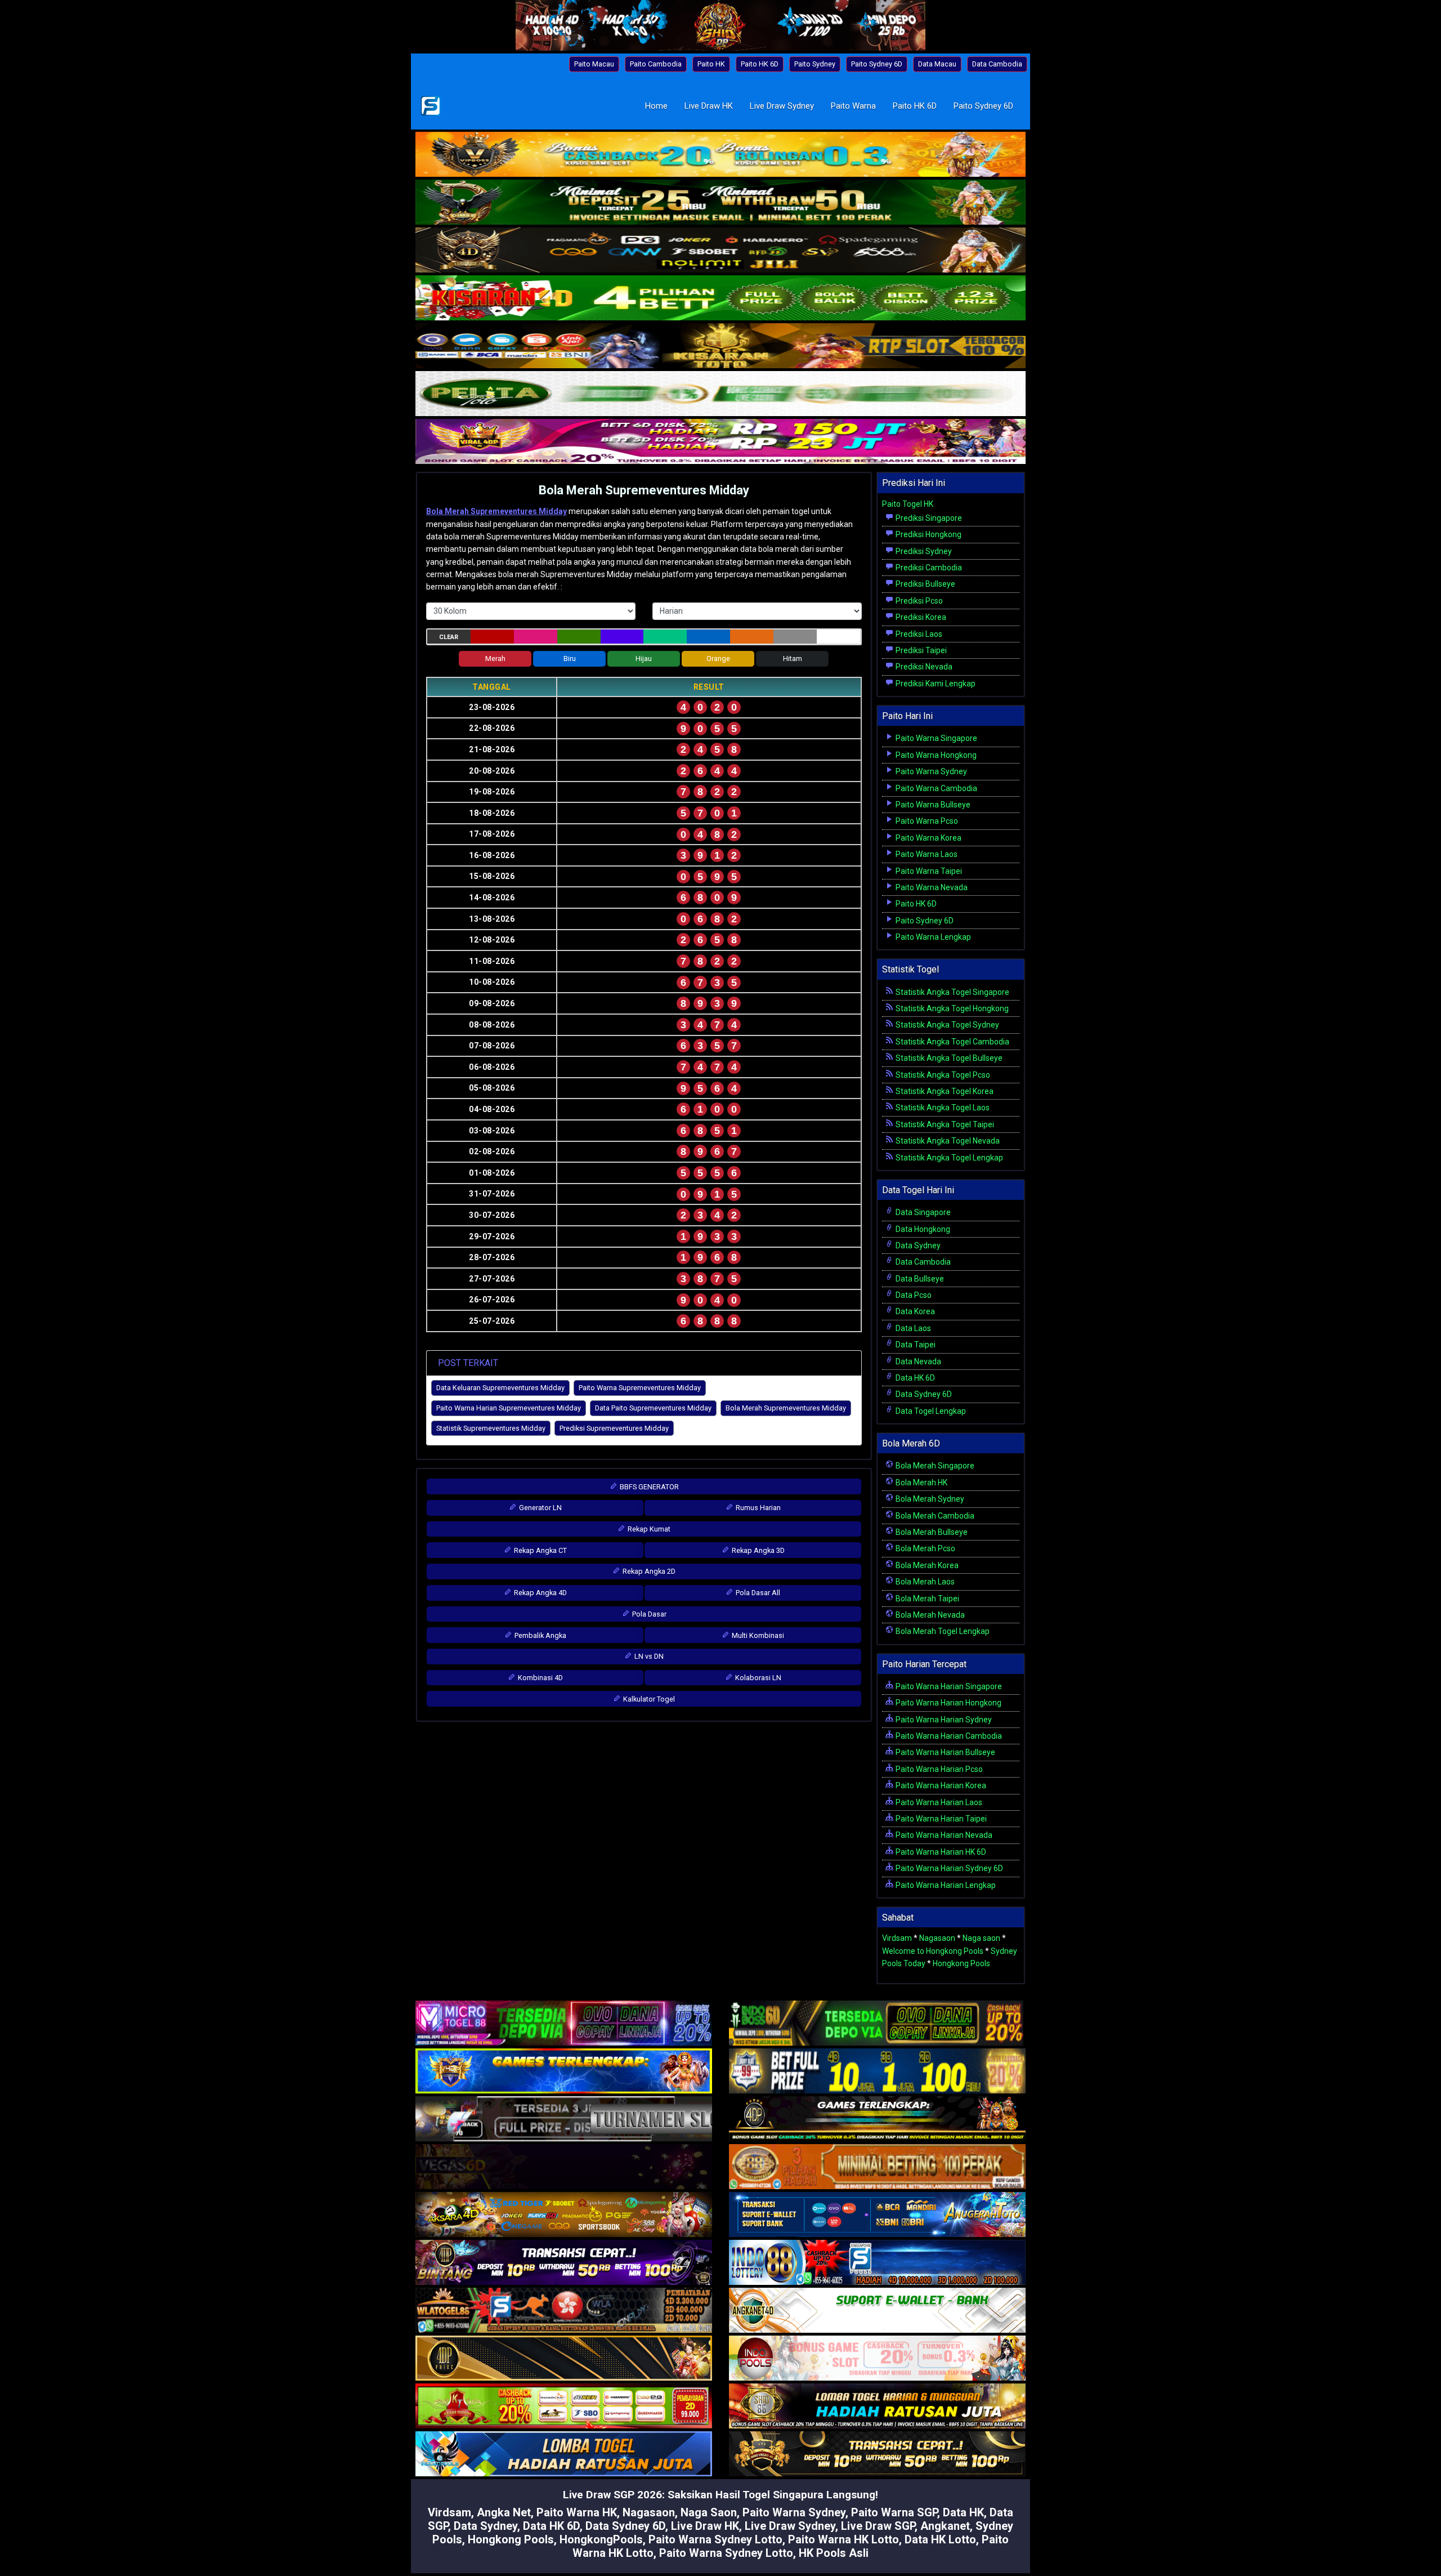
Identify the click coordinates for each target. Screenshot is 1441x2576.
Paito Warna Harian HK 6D (940, 1852)
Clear (449, 637)
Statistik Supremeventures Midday (491, 1428)
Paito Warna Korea (928, 838)
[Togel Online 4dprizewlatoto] (564, 2359)
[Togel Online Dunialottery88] (877, 2168)
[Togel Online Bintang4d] (564, 2264)
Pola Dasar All (757, 1593)
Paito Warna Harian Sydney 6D (948, 1868)
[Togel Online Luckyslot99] (877, 2072)
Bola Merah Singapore (934, 1466)
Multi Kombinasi (757, 1635)
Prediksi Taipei (920, 650)
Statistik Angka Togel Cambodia (952, 1042)
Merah (495, 658)
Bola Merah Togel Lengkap (942, 1631)
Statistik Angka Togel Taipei (944, 1124)
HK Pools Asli (834, 2553)
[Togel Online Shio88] (877, 2407)
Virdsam (897, 1938)
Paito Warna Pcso (926, 821)
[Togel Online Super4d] (720, 251)
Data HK (963, 2512)
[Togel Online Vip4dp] (877, 2120)
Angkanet (945, 2526)
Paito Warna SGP (894, 2512)
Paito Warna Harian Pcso (938, 1769)
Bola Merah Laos (924, 1582)
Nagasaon (937, 1938)
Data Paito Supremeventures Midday (653, 1408)
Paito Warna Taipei (928, 871)
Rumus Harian (757, 1508)
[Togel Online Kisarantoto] (720, 347)
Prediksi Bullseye (925, 584)
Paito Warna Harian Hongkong (948, 1703)
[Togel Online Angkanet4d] (877, 2311)
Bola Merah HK (921, 1483)
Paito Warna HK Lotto (843, 2539)
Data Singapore (922, 1212)
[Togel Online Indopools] (877, 2359)
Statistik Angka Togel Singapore (952, 992)
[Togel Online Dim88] (720, 203)
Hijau (644, 658)
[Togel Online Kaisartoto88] (564, 2407)
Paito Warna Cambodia (936, 788)
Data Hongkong (922, 1229)
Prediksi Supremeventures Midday (614, 1428)
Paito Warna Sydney (930, 771)
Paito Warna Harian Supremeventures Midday (509, 1408)
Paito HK (711, 64)
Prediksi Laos (918, 634)
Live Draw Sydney (782, 106)
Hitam (793, 658)
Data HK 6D (914, 1378)
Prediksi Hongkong (928, 534)
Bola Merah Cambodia (934, 1516)
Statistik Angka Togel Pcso (942, 1075)
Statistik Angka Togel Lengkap (948, 1158)
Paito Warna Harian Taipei (940, 1819)
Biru (570, 658)
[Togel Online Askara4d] (564, 2216)
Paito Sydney (815, 64)
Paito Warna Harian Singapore (948, 1686)
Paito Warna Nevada (931, 887)
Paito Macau (594, 64)
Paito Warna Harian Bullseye (945, 1752)
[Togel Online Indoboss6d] (877, 2024)
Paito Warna (853, 106)
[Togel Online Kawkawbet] (564, 2120)
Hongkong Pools (961, 1963)
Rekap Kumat (648, 1529)
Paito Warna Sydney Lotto (715, 2539)
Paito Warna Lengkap (932, 937)
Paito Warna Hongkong (935, 755)
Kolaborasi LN (757, 1678)
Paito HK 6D (760, 64)
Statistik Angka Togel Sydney (947, 1025)
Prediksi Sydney (923, 551)
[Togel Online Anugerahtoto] (877, 2216)
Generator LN (540, 1508)
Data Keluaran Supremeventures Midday (500, 1388)
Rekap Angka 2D (648, 1571)
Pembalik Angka (540, 1635)
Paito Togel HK (908, 504)
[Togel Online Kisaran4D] (720, 299)
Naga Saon (709, 2512)
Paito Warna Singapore (936, 738)
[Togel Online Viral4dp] (720, 443)
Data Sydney (917, 1245)
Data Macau (937, 64)
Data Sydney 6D (923, 1394)
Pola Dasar (648, 1614)
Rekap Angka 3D (757, 1550)
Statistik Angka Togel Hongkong (951, 1008)
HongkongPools (601, 2539)
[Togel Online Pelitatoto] (720, 395)
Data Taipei (915, 1345)
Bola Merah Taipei (927, 1599)
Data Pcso (913, 1295)
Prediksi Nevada (923, 667)
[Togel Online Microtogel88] (564, 2024)
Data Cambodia (997, 64)
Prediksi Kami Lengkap (935, 684)
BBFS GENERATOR (648, 1487)
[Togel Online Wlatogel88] (564, 2311)
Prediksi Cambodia (928, 568)
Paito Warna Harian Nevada (943, 1835)
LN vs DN (648, 1656)
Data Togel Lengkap (930, 1411)
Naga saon (981, 1938)
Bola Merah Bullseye (931, 1532)
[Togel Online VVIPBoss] (720, 155)
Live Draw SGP (878, 2526)
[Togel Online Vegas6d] (564, 2168)
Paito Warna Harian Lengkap (945, 1885)
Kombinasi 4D (540, 1678)
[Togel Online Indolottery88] (877, 2264)
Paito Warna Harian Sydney (943, 1720)
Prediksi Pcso (918, 601)
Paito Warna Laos (926, 854)
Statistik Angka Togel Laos (942, 1108)
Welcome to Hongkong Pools (933, 1951)
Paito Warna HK (577, 2512)
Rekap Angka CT (540, 1550)
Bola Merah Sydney (929, 1499)
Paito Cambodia (656, 64)
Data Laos (912, 1328)
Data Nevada (918, 1361)
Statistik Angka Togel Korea (944, 1091)
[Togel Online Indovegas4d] (877, 2455)
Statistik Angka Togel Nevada (947, 1141)
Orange (718, 658)
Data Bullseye (919, 1279)
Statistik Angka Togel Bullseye (948, 1058)
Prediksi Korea (920, 617)
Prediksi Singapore (928, 518)
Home (656, 106)
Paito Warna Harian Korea (940, 1785)
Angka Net (504, 2512)
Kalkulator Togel (648, 1699)
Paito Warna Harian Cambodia (948, 1736)
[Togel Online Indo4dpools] (564, 2455)
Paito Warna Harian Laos (938, 1802)
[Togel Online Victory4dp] (564, 2072)
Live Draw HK (709, 106)
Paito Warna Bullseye (932, 805)
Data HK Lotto (940, 2539)
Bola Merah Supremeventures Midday (644, 490)
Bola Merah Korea (926, 1565)
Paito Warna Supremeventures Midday (640, 1388)
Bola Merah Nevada (929, 1615)
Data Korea (914, 1311)
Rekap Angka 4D (540, 1593)
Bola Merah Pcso (925, 1548)
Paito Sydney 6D (877, 64)
